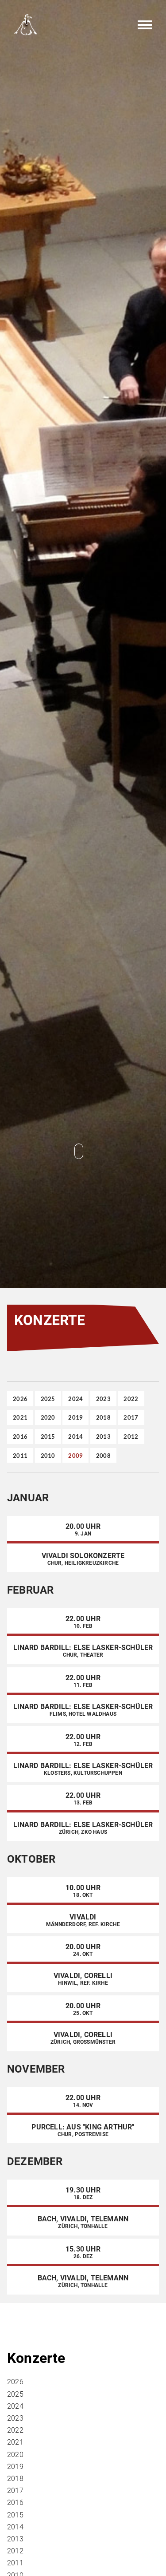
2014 (75, 1436)
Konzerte (36, 2358)
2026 (20, 1399)
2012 (131, 1436)
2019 (75, 1417)
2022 (131, 1399)
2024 (75, 1399)
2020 (48, 1417)
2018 (103, 1417)
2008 (103, 1455)
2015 (48, 1436)
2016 (20, 1436)
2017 (131, 1417)
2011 (20, 1455)
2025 (48, 1399)
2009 (75, 1455)
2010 (48, 1455)
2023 (103, 1399)
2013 (103, 1436)
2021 (20, 1417)
